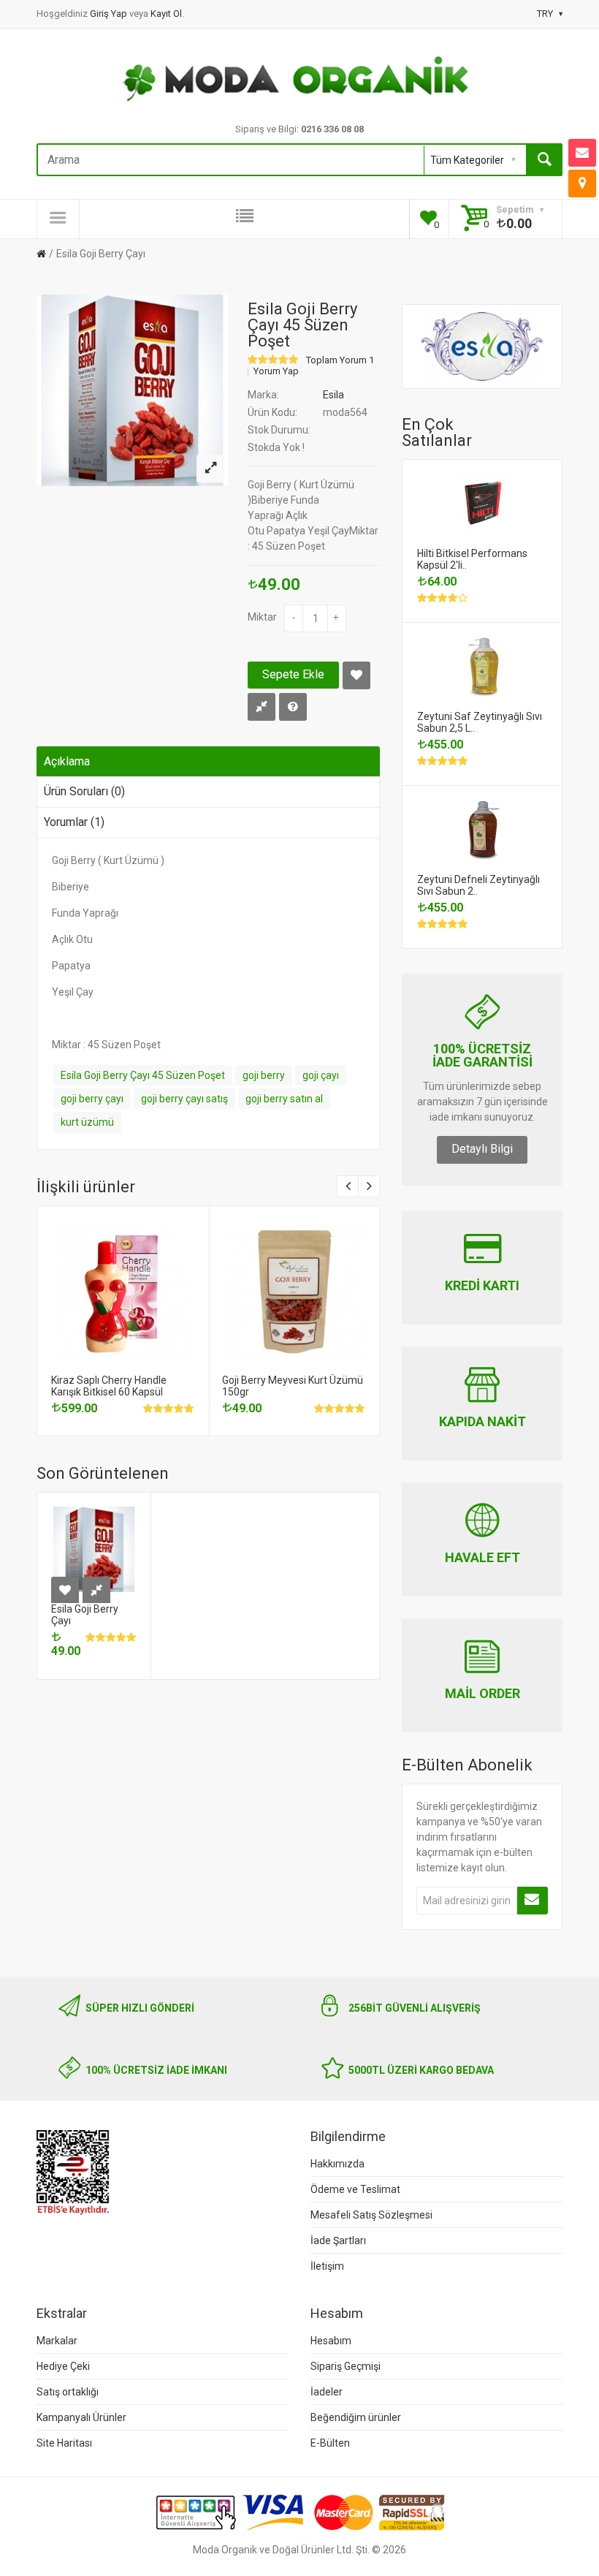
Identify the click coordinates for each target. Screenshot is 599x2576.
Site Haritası (64, 2443)
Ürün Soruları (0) (84, 791)
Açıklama (67, 761)
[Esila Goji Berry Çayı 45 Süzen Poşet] (210, 469)
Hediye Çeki (63, 2366)
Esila (333, 395)
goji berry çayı (92, 1099)
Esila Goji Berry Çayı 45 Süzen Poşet (143, 1075)
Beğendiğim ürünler (356, 2417)
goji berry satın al (284, 1099)
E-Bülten (330, 2443)
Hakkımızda (337, 2164)
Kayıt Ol (166, 14)
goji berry (264, 1075)
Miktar (262, 617)
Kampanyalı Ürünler (81, 2417)
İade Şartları (338, 2240)
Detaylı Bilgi (482, 1149)
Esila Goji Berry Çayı (101, 254)
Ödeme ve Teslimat (355, 2189)
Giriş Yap (110, 14)
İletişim (327, 2266)
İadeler (327, 2392)
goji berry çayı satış (184, 1099)
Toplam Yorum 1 (340, 360)
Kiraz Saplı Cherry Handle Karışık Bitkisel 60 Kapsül (109, 1386)
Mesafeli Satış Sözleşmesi (371, 2215)
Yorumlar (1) (74, 822)
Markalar (57, 2341)
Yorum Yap (276, 371)
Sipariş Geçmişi (346, 2366)
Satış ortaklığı (68, 2392)
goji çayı (321, 1075)
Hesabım (331, 2341)
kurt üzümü (87, 1122)
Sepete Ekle (293, 674)
